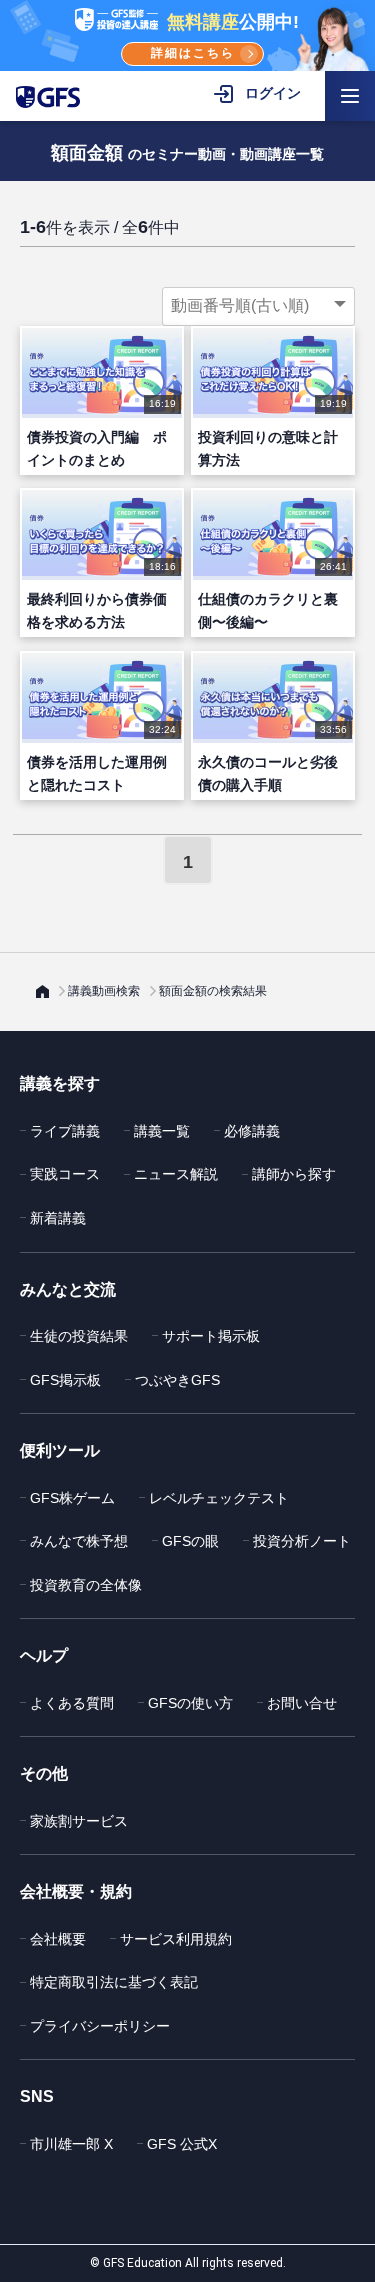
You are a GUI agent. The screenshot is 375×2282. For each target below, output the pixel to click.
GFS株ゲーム (72, 1498)
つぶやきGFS (177, 1380)
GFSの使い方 (190, 1703)
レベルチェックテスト (219, 1498)
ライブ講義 (65, 1131)
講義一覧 (162, 1131)
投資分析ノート (302, 1541)
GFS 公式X (182, 2144)
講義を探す (60, 1083)
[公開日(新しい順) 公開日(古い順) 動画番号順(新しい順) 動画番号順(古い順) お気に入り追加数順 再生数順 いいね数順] (258, 306)
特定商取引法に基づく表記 (114, 1982)
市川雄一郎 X (71, 2144)
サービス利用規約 (176, 1939)
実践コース (65, 1174)
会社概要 (58, 1939)
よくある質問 (72, 1703)
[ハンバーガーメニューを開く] (350, 96)
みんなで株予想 (79, 1541)
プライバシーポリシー (100, 2026)
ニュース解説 (176, 1174)
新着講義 (58, 1218)
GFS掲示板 (65, 1380)
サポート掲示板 (211, 1336)
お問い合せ (302, 1703)
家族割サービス (79, 1821)
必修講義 (252, 1131)
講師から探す (294, 1174)
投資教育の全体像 (86, 1585)
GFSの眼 (190, 1541)
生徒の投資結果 (79, 1336)
